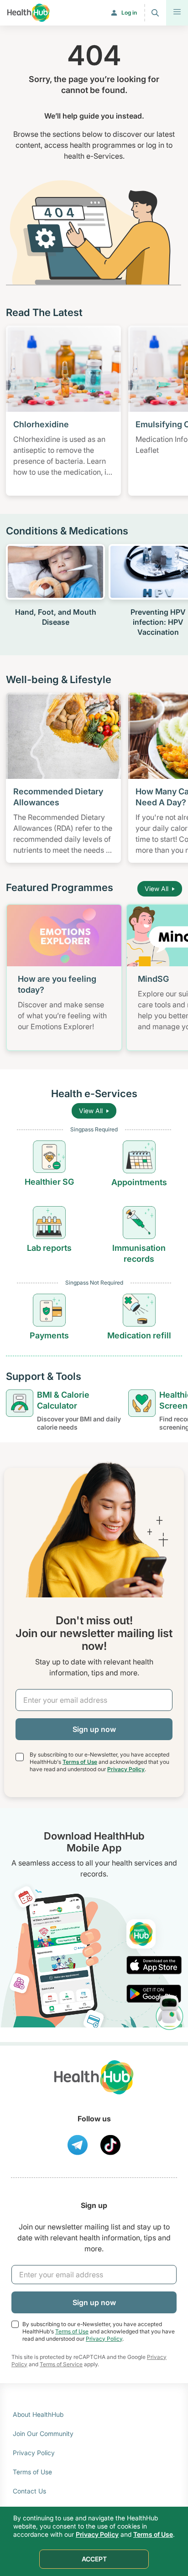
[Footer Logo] (94, 2086)
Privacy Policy (126, 1769)
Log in (129, 13)
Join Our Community (43, 2433)
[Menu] (177, 13)
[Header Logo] (29, 13)
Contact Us (29, 2491)
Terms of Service (61, 2364)
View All (157, 889)
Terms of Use (80, 1762)
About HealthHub (38, 2414)
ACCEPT (94, 2559)
